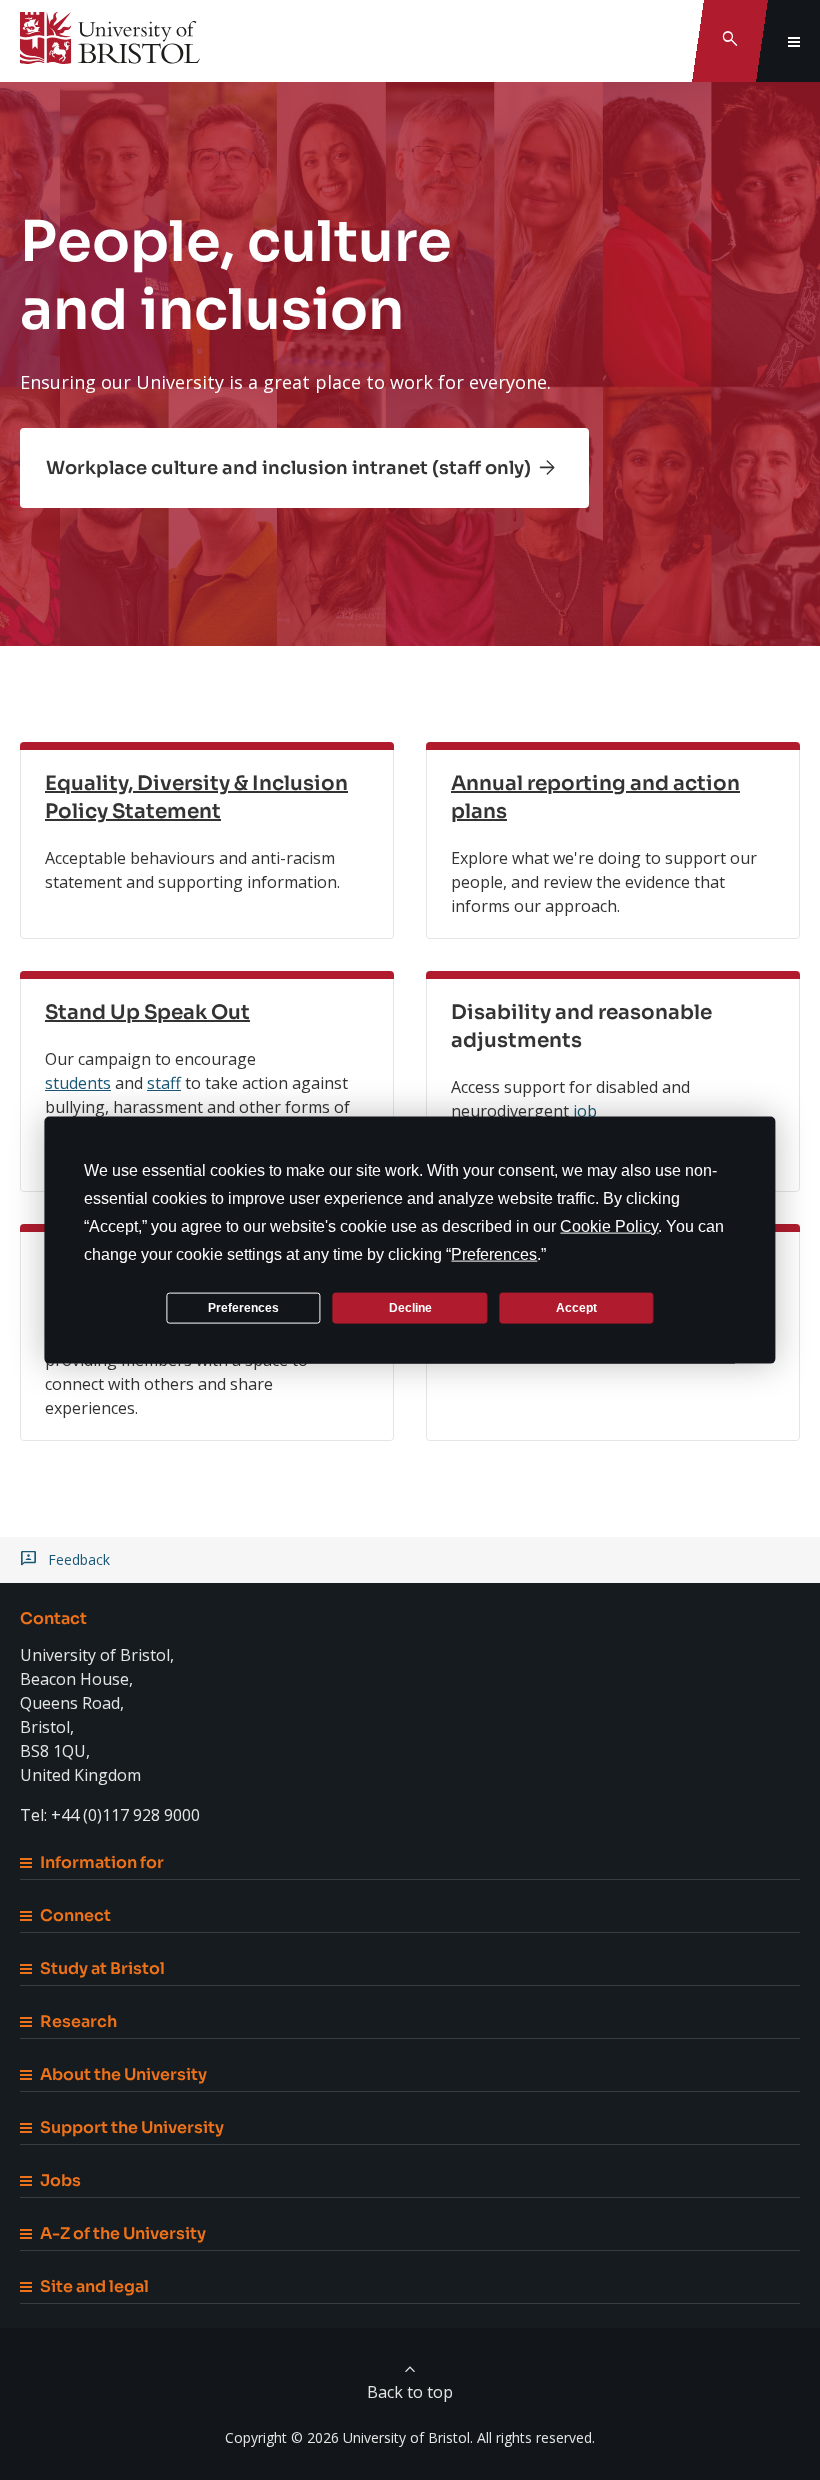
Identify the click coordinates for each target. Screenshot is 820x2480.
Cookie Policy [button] (609, 1226)
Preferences (243, 1307)
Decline (410, 1307)
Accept (576, 1307)
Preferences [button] (494, 1254)
